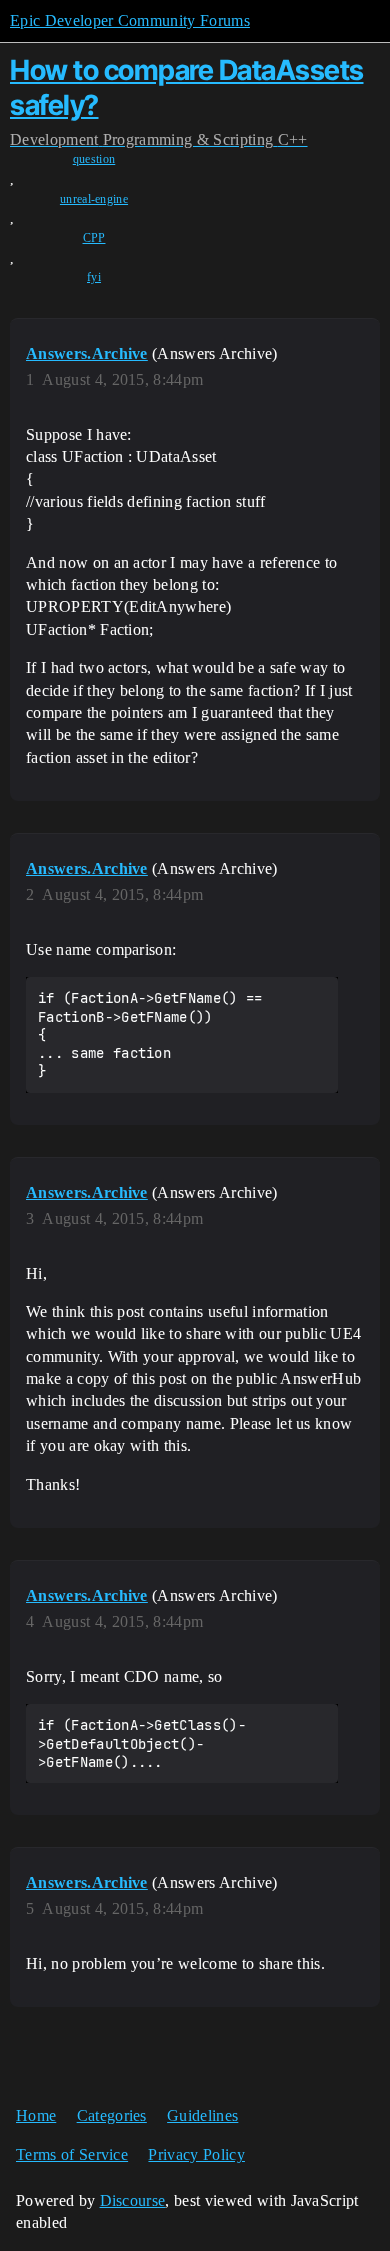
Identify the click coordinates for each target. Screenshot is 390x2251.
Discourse (133, 2200)
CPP (94, 238)
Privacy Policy (196, 2154)
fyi (94, 277)
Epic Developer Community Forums (130, 20)
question (94, 159)
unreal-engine (94, 199)
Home (36, 2115)
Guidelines (202, 2115)
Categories (112, 2115)
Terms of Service (72, 2154)
